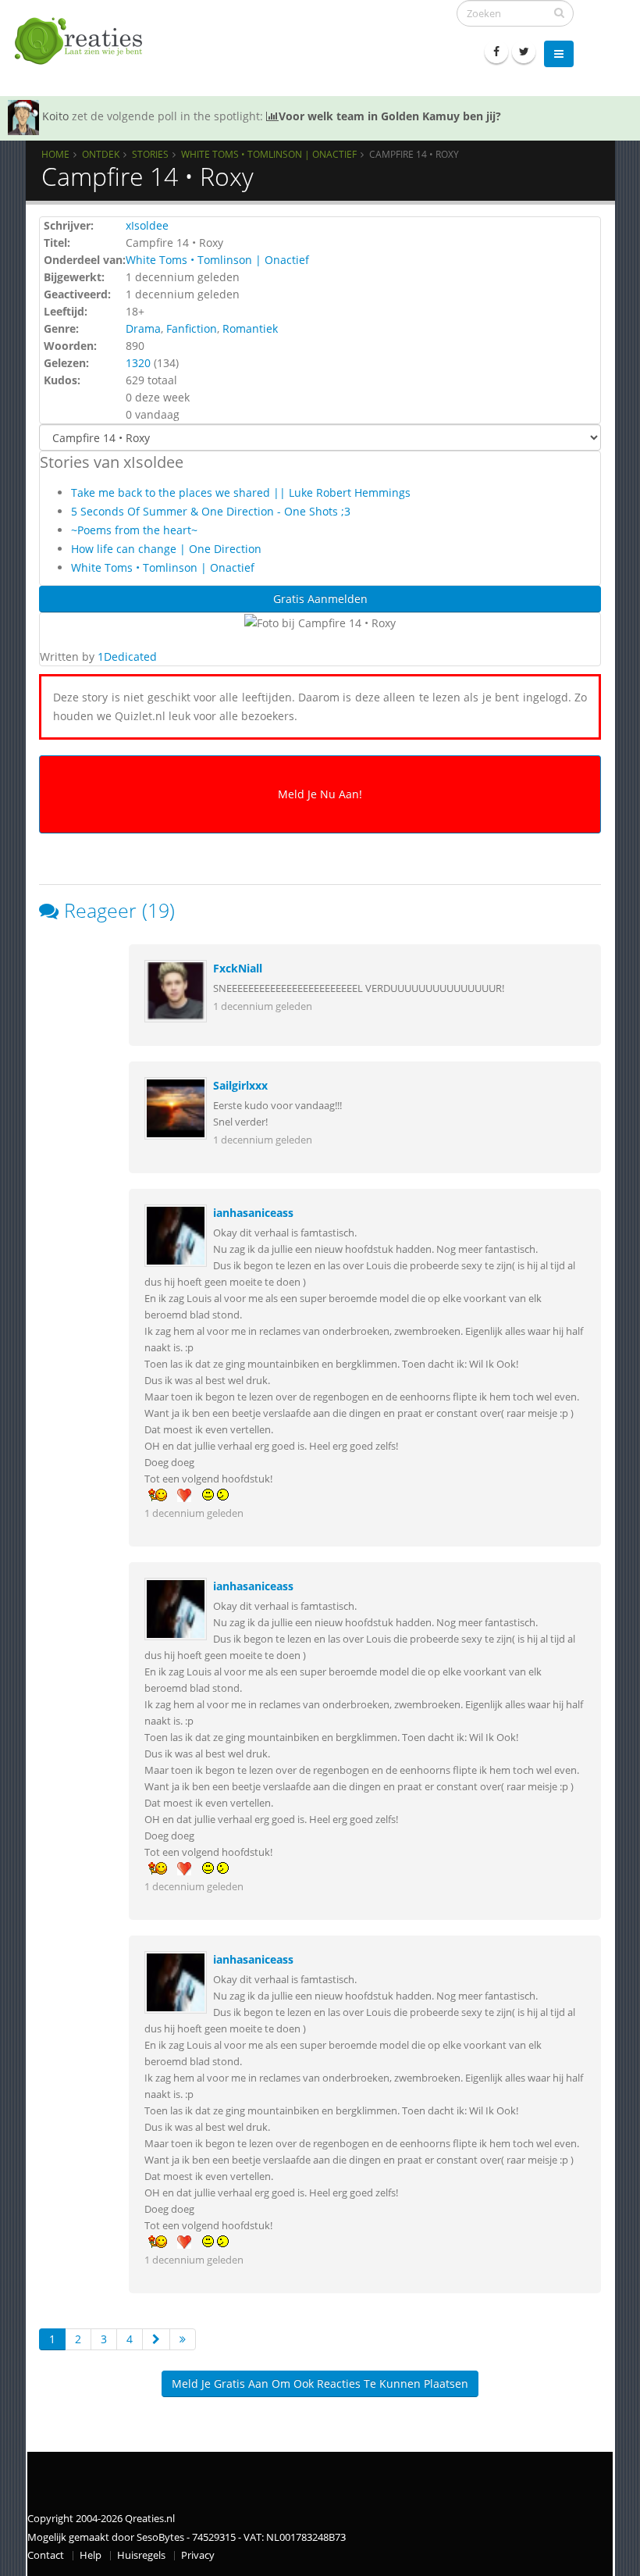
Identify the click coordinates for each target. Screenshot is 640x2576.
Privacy (198, 2555)
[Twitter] (524, 52)
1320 (138, 363)
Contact (46, 2555)
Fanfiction (192, 328)
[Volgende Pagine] (156, 2339)
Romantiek (250, 328)
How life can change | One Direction (166, 549)
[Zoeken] (559, 12)
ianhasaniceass (253, 1213)
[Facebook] (496, 52)
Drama (143, 328)
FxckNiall (238, 968)
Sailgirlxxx (240, 1085)
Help (91, 2555)
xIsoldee (147, 225)
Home (55, 154)
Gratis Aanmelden (320, 599)
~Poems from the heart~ (134, 530)
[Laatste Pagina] (183, 2339)
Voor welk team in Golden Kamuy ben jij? (390, 116)
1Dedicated (127, 656)
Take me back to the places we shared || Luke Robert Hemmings (241, 492)
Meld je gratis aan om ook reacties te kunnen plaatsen (320, 2383)
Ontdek (101, 154)
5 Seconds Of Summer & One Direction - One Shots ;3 (211, 511)
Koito (55, 116)
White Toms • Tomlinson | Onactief (269, 154)
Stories (150, 154)
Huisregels (141, 2555)
